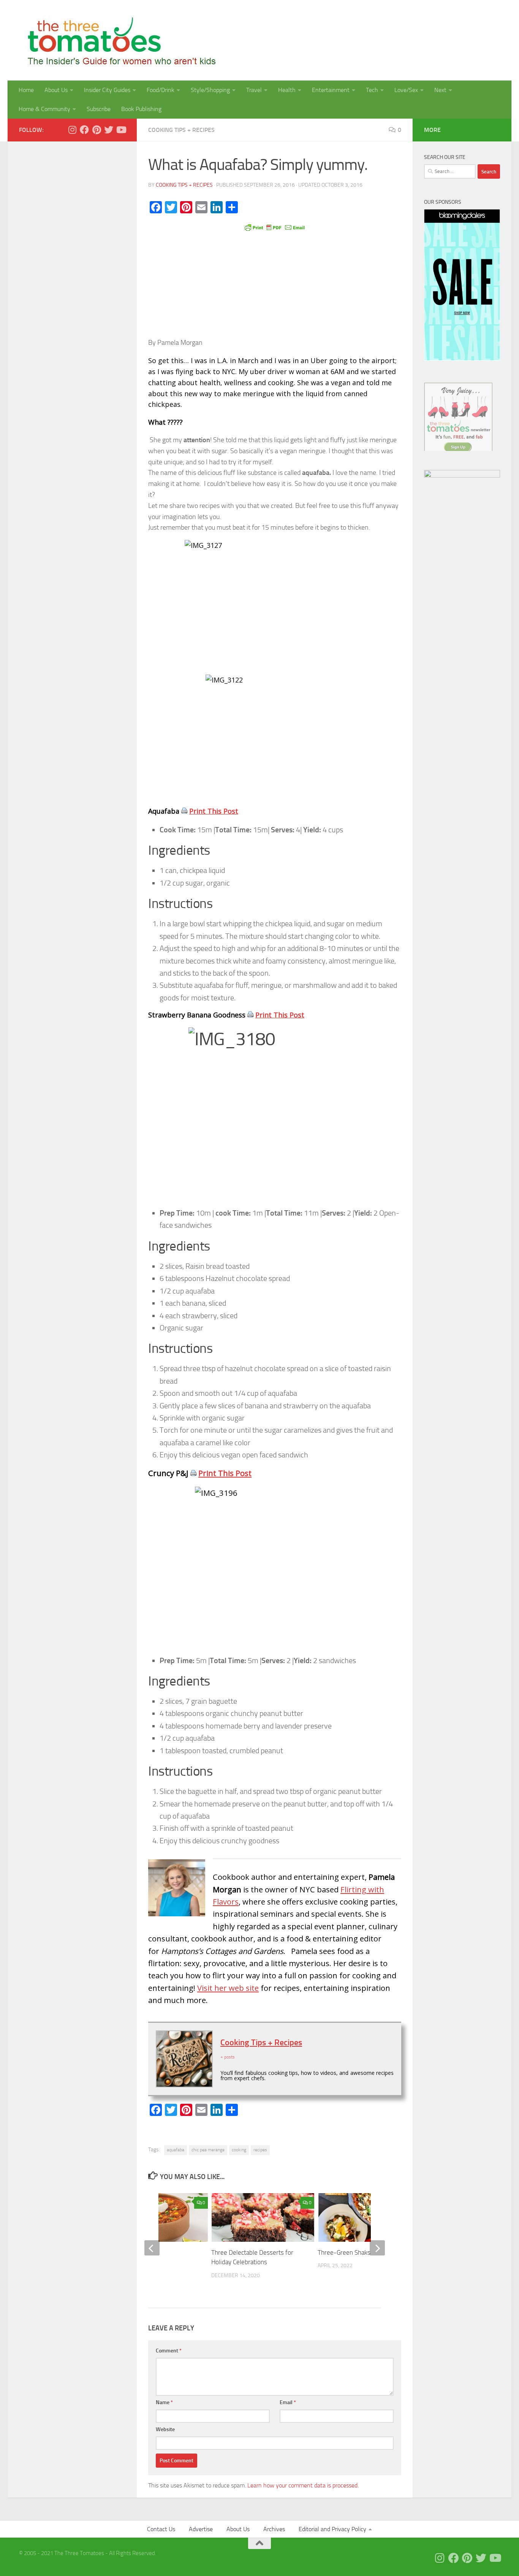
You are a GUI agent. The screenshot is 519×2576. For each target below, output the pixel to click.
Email (288, 2402)
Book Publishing (141, 109)
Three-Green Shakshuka (350, 2252)
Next (440, 90)
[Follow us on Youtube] (121, 130)
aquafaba (176, 2150)
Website (165, 2429)
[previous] (152, 2248)
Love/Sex (406, 90)
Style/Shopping (210, 90)
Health (287, 90)
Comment (169, 2351)
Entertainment (331, 90)
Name (164, 2402)
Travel (254, 90)
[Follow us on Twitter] (109, 130)
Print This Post (214, 811)
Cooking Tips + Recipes (181, 130)
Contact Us (161, 2529)
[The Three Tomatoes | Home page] (118, 40)
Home (26, 90)
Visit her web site (228, 1988)
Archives (274, 2529)
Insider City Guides (107, 90)
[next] (377, 2248)
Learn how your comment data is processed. (303, 2485)
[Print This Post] (184, 811)
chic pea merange (208, 2150)
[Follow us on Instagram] (72, 130)
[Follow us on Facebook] (84, 130)
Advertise (201, 2529)
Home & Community (44, 109)
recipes (260, 2150)
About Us (56, 90)
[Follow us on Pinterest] (97, 130)
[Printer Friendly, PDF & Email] (275, 227)
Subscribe (99, 109)
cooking (239, 2150)
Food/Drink (161, 90)
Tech (372, 90)
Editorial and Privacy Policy (332, 2529)
